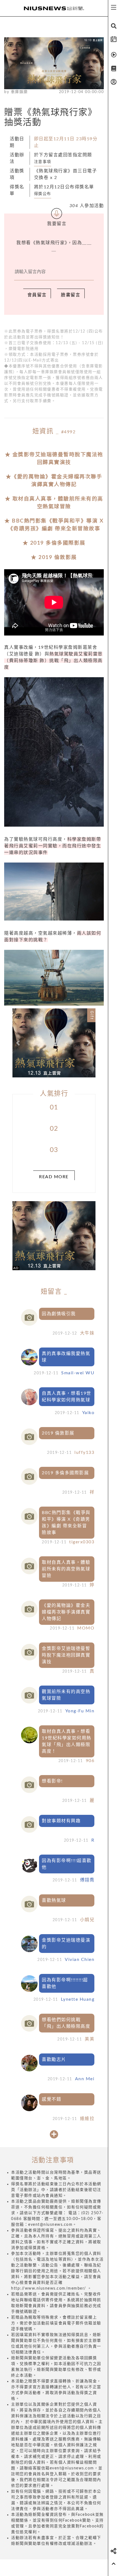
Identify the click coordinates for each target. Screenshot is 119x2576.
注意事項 (43, 162)
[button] (19, 1043)
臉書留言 (71, 295)
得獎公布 (43, 194)
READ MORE (54, 1177)
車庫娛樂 (19, 92)
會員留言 (37, 295)
